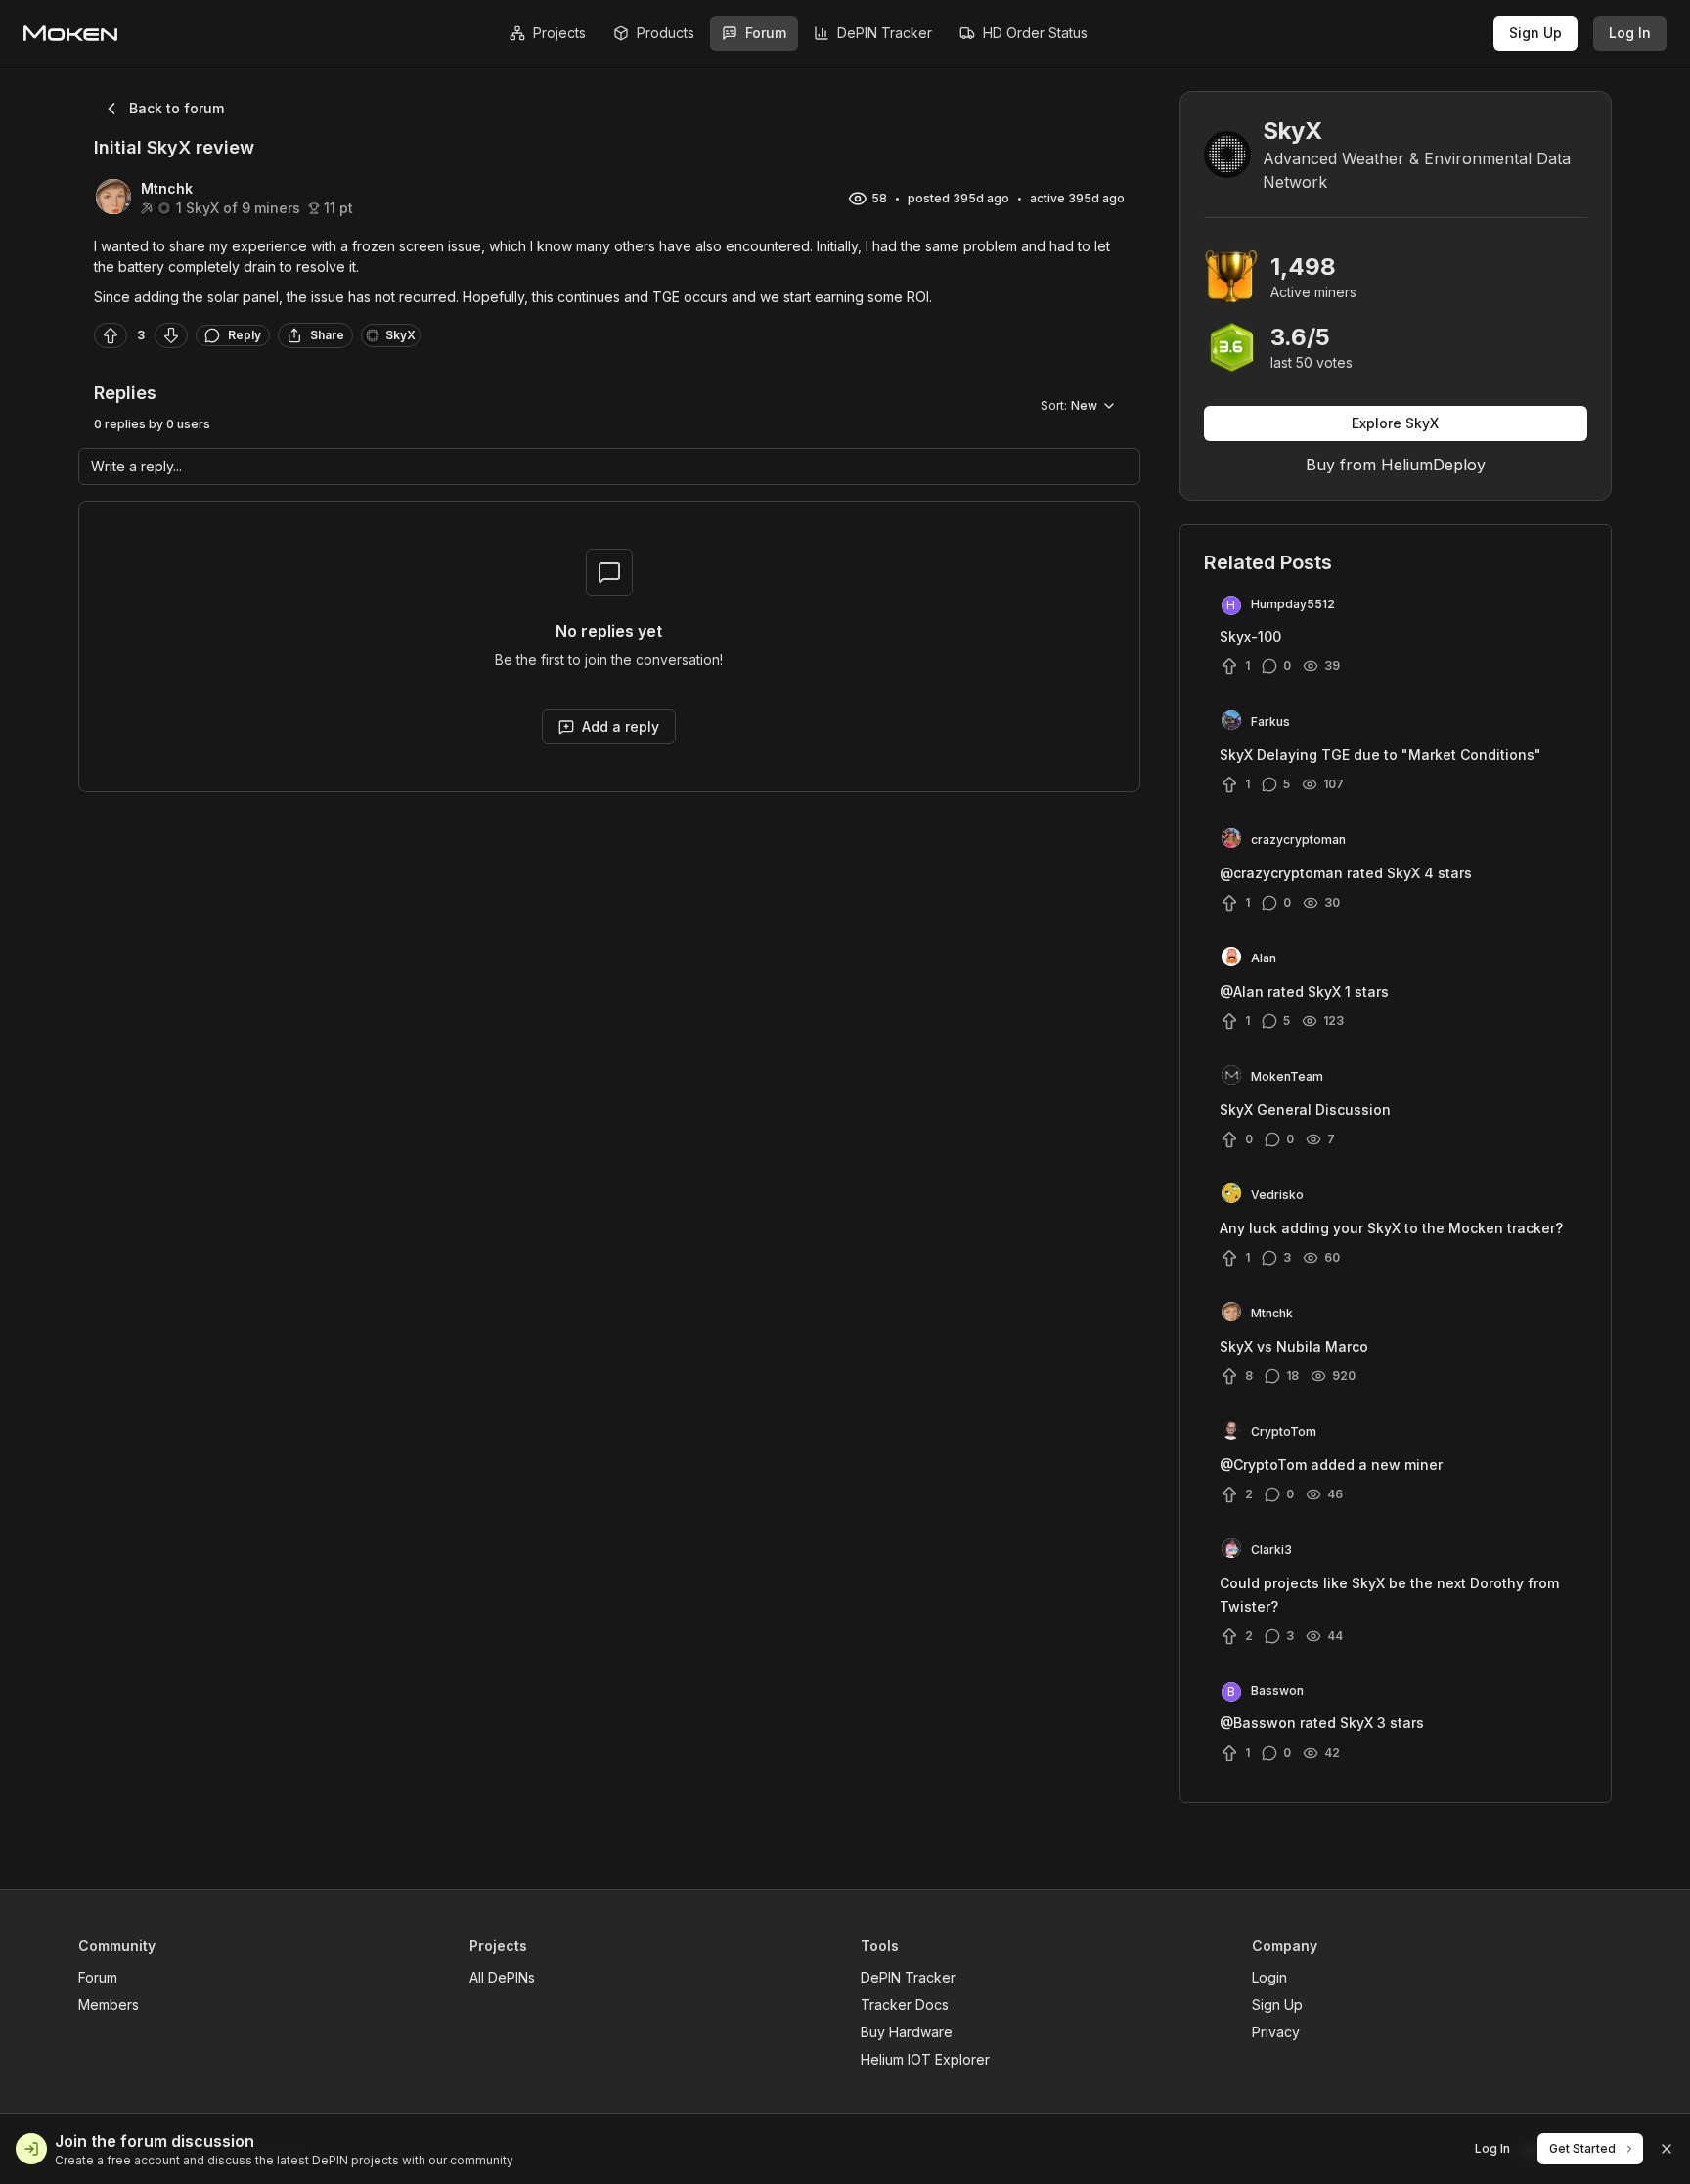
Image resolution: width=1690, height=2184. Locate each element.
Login (1269, 1977)
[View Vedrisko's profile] (1231, 1195)
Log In (1630, 33)
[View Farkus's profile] (1231, 722)
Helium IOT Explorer (925, 2059)
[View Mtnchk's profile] (1231, 1314)
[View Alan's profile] (1231, 958)
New (1069, 405)
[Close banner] (1667, 2149)
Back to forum (177, 108)
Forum (98, 1977)
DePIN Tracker (908, 1977)
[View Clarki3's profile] (1231, 1550)
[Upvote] (111, 335)
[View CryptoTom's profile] (1231, 1432)
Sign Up (1535, 33)
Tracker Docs (905, 2005)
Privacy (1276, 2032)
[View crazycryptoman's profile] (1231, 840)
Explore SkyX (1395, 423)
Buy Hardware (907, 2032)
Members (109, 2005)
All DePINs (502, 1977)
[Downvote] (171, 335)
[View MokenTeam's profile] (1231, 1077)
